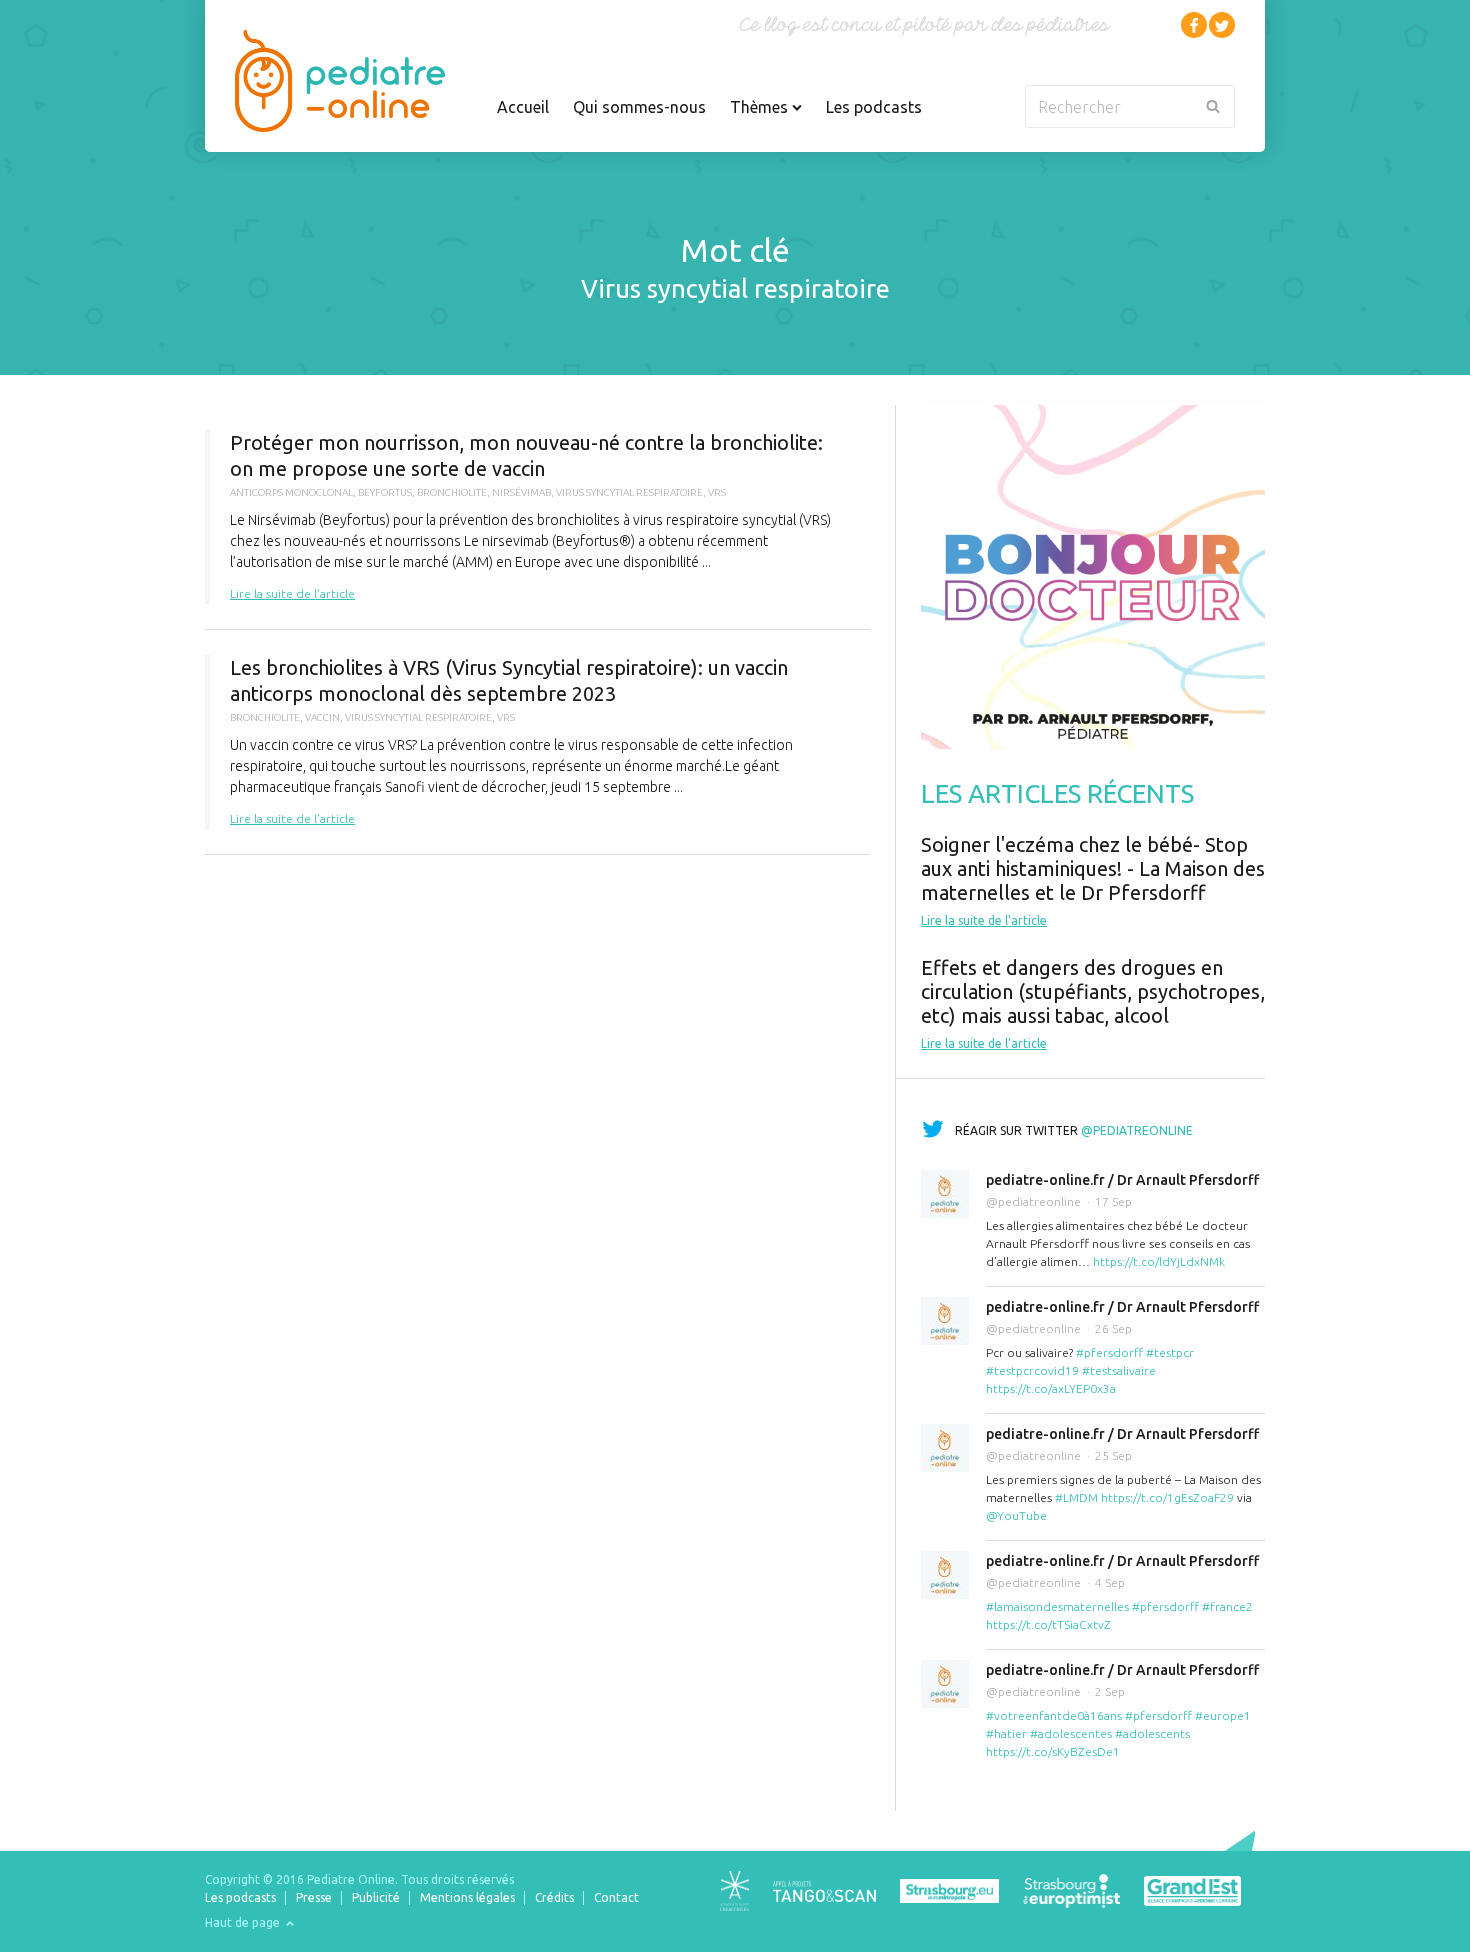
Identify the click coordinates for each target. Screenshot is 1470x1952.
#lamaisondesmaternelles (1057, 1606)
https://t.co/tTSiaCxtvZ (1048, 1624)
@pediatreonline (1137, 1130)
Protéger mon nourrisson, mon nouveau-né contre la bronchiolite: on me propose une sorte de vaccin (537, 517)
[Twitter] (1222, 25)
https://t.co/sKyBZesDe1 (1053, 1751)
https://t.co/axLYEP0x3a (1051, 1388)
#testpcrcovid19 (1032, 1370)
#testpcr (1170, 1352)
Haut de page (244, 1922)
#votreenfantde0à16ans (1054, 1715)
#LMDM (1076, 1497)
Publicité (376, 1897)
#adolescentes (1071, 1733)
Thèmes (761, 107)
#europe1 (1223, 1715)
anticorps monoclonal (291, 492)
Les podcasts (874, 107)
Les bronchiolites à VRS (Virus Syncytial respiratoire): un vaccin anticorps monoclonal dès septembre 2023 (537, 742)
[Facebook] (1194, 25)
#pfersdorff (1109, 1352)
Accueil (523, 107)
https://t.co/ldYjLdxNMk (1159, 1261)
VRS (717, 492)
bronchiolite (452, 492)
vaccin (322, 717)
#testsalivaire (1119, 1370)
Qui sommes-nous (639, 107)
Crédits (554, 1897)
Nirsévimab (521, 492)
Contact (616, 1897)
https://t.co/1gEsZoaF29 (1167, 1497)
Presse (314, 1897)
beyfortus (385, 492)
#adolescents (1152, 1733)
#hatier (1006, 1733)
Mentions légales (467, 1897)
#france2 (1227, 1606)
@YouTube (1016, 1515)
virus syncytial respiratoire (629, 492)
